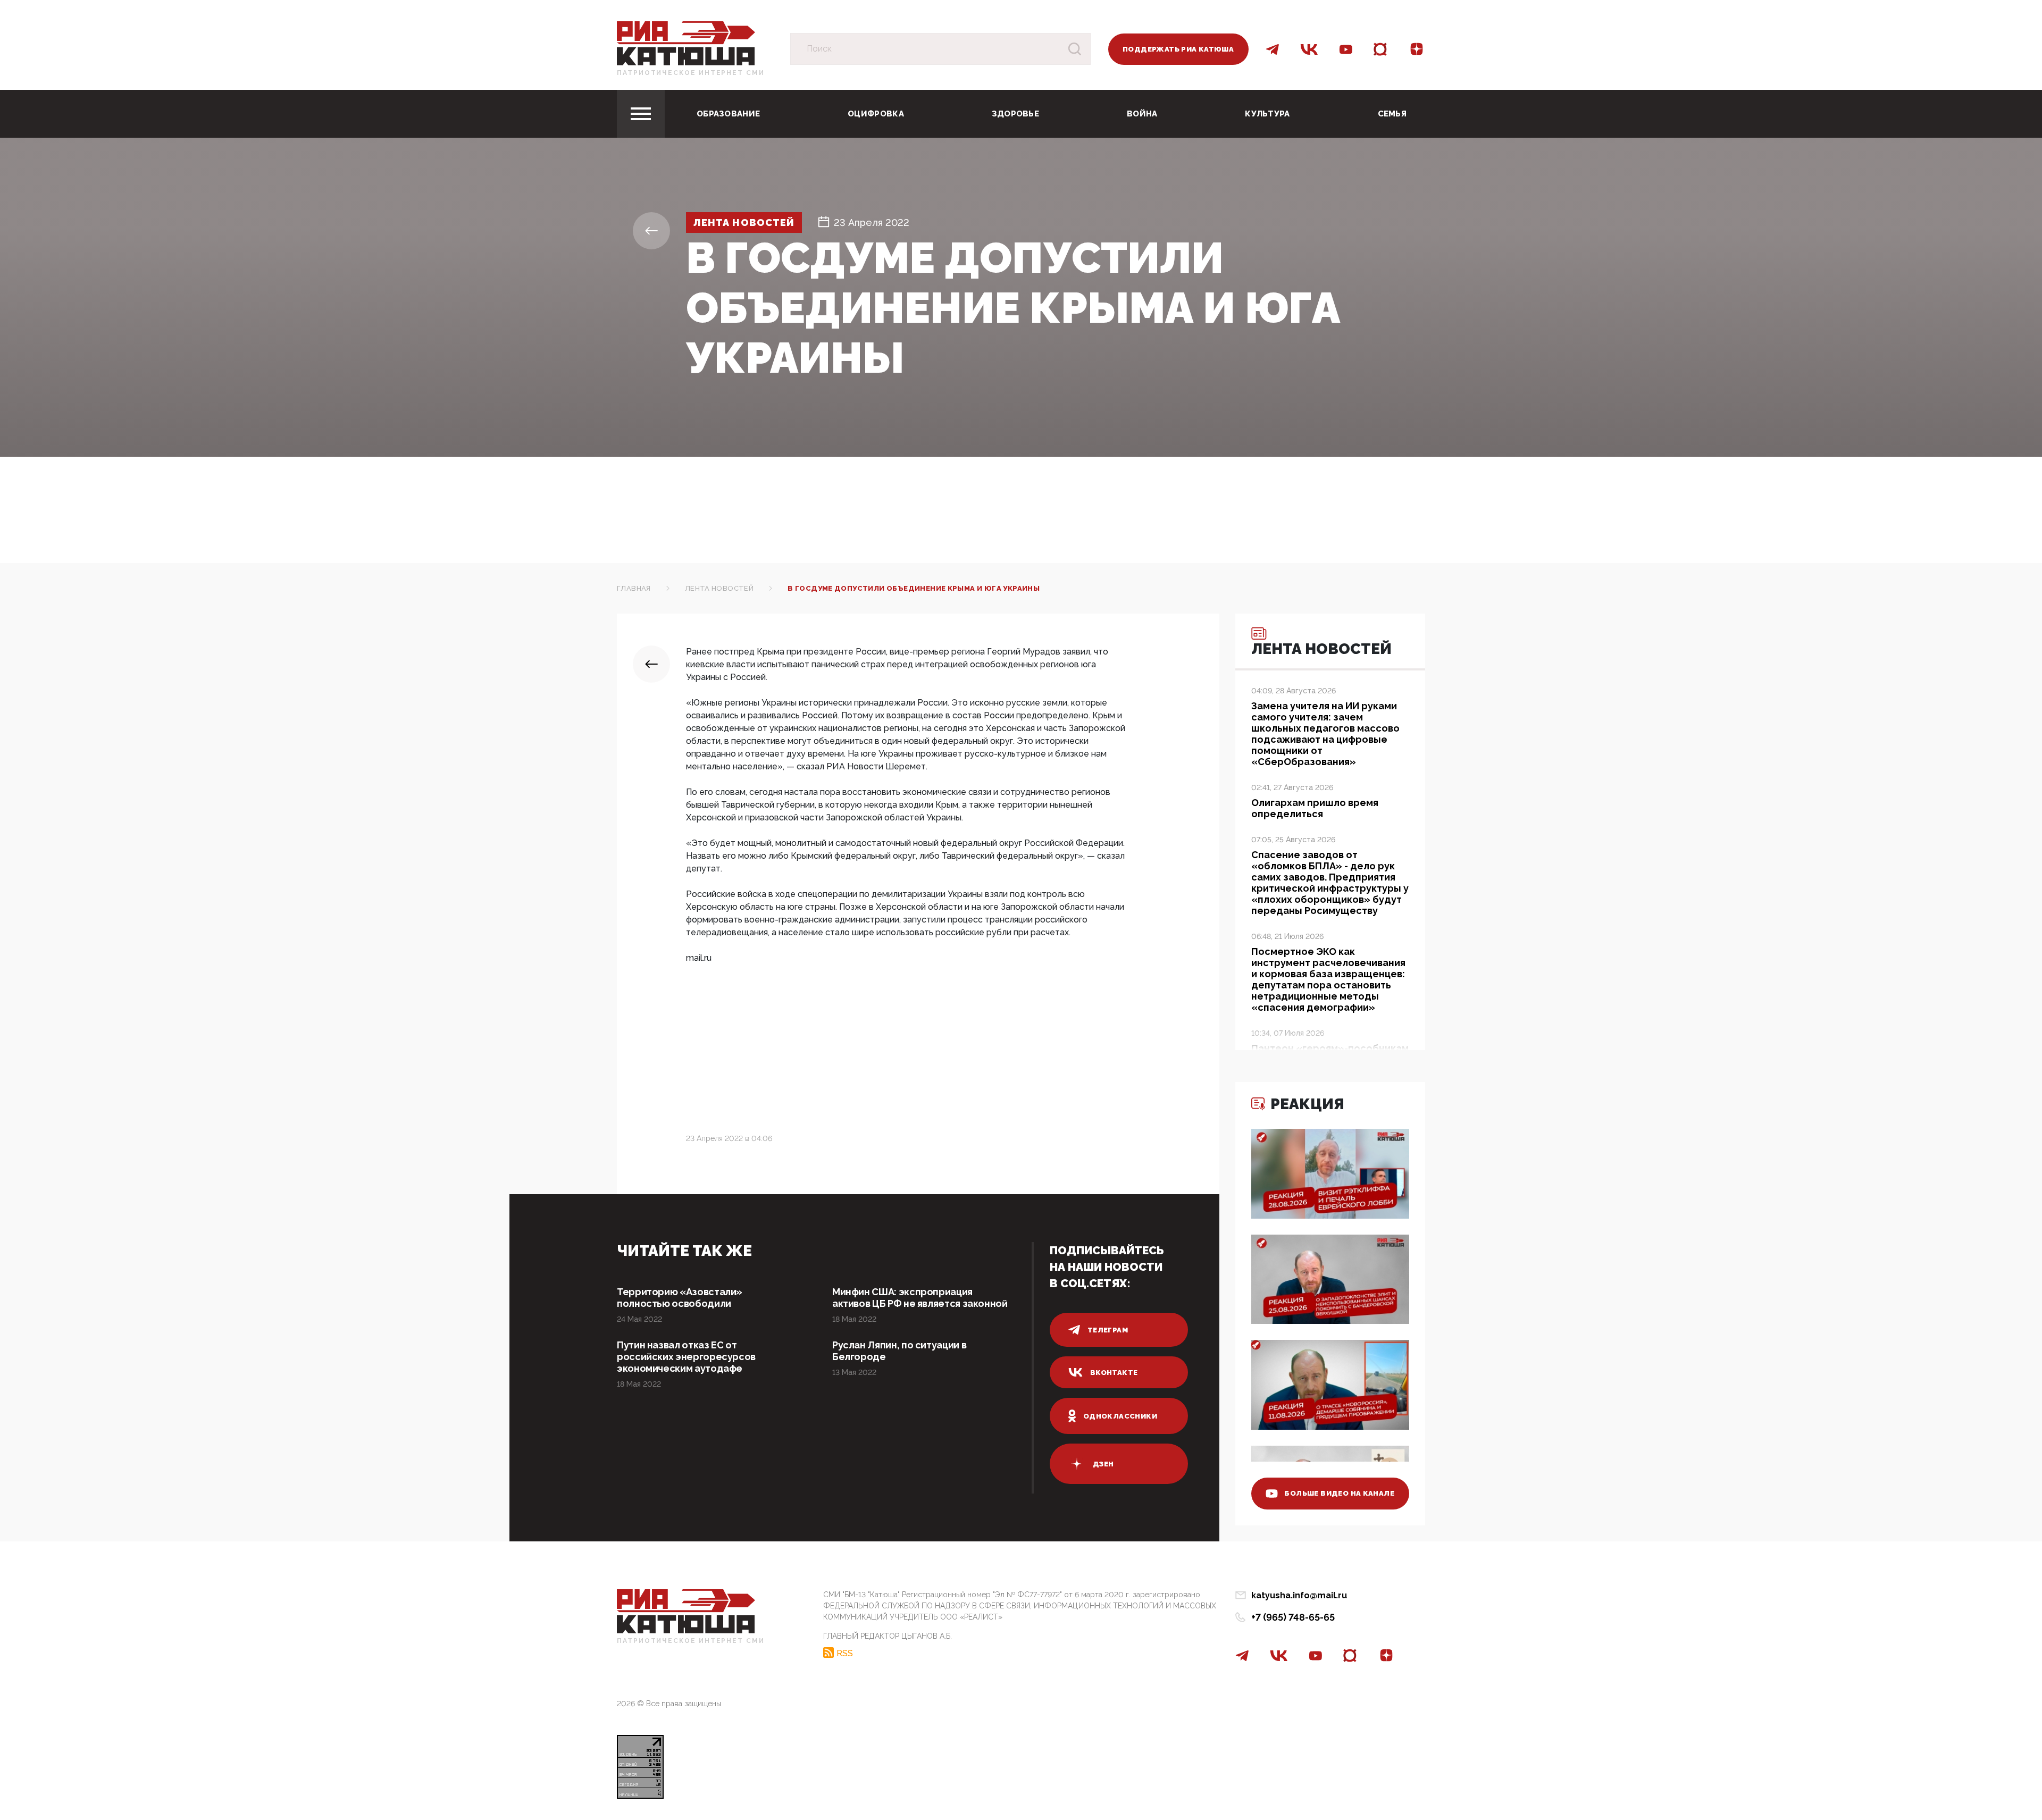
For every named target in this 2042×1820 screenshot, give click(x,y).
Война (1142, 114)
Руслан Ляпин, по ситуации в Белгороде (899, 1351)
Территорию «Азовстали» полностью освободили (680, 1298)
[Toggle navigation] (641, 114)
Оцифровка (876, 114)
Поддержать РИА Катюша (1178, 49)
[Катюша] (686, 43)
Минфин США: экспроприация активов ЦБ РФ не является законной (920, 1298)
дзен (1103, 1464)
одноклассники (1120, 1416)
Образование (728, 114)
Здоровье (1015, 114)
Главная (634, 588)
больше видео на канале (1339, 1493)
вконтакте (1114, 1373)
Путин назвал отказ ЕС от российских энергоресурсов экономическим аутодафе (686, 1357)
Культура (1267, 114)
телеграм (1108, 1330)
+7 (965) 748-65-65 (1293, 1617)
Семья (1392, 114)
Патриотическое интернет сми (691, 73)
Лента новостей (744, 223)
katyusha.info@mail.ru (1299, 1595)
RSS (845, 1653)
